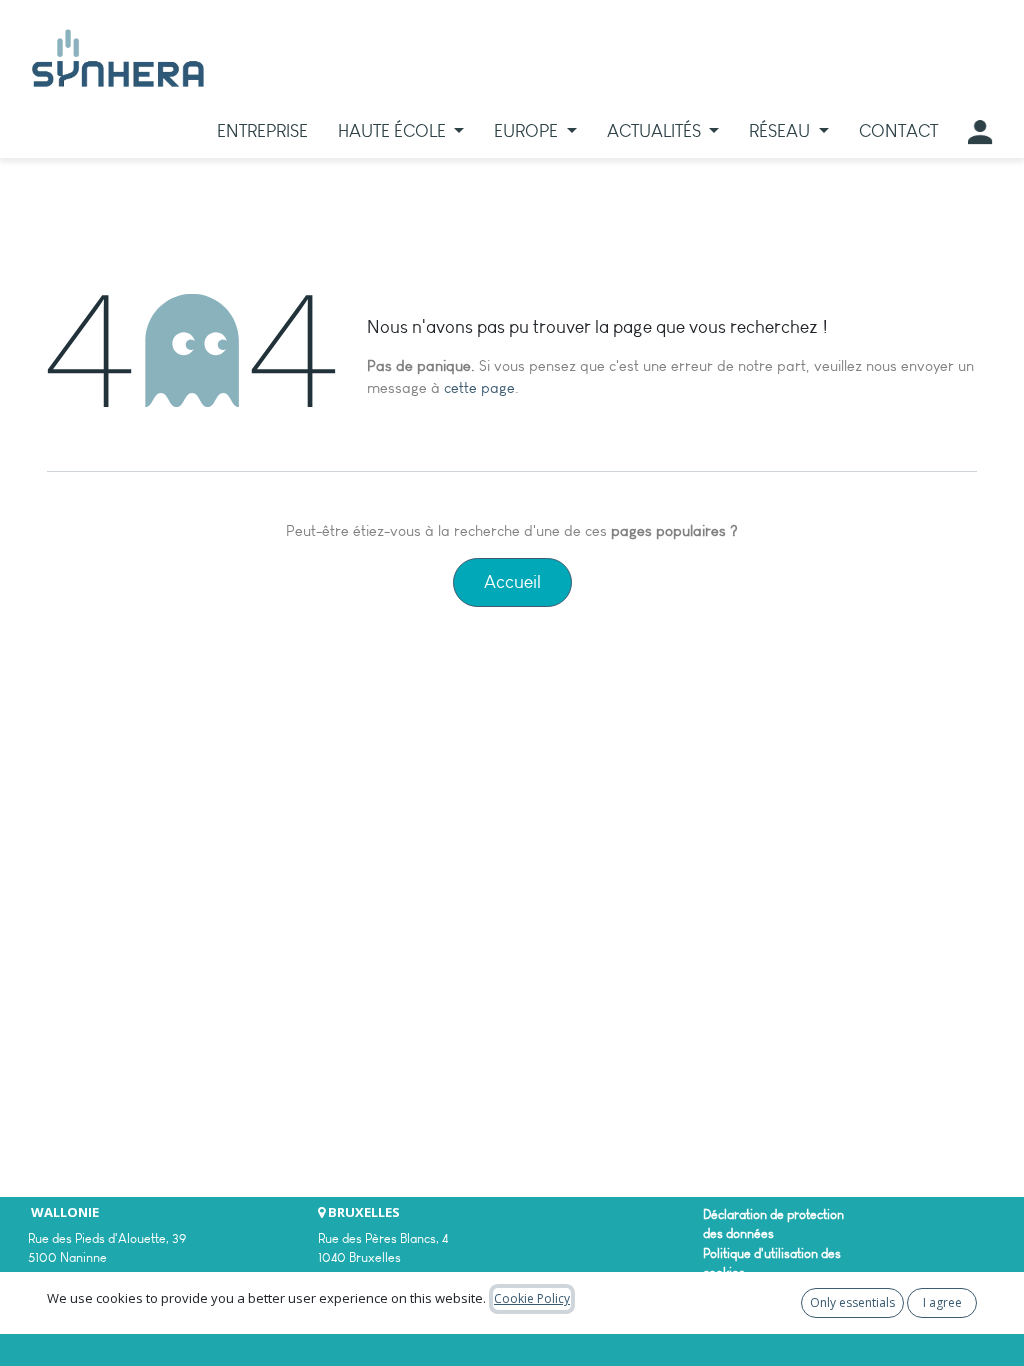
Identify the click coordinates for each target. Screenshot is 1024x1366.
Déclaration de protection (773, 1214)
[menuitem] (262, 131)
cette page (479, 388)
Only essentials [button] (852, 1302)
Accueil (512, 582)
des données (738, 1233)
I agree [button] (942, 1302)
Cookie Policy (532, 1298)
